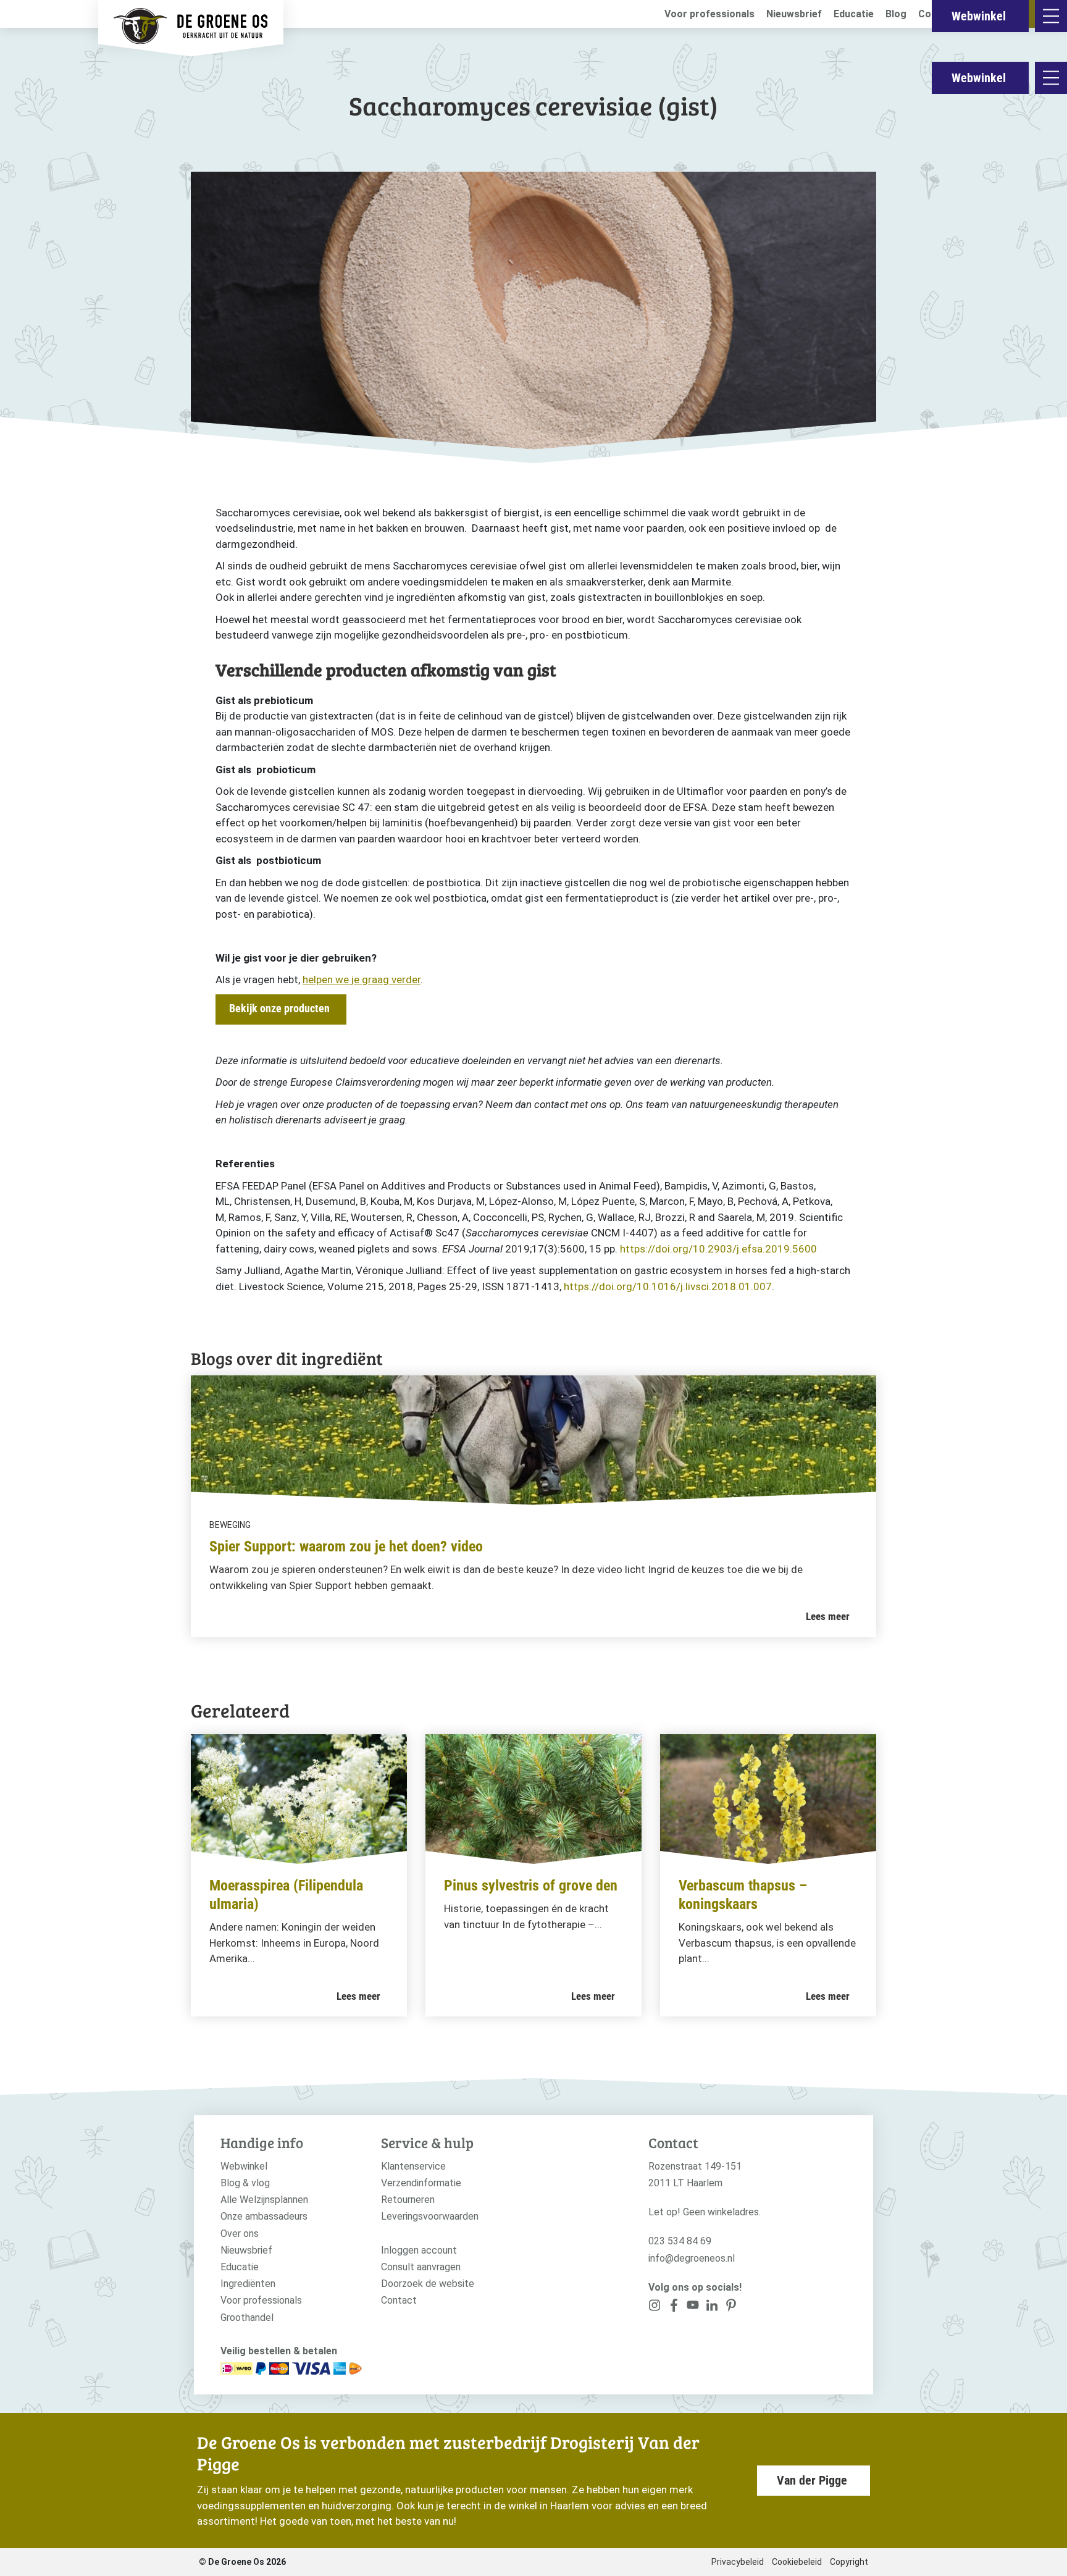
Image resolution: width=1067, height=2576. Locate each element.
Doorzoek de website (428, 2284)
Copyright (849, 2562)
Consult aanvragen (421, 2267)
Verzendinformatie (421, 2183)
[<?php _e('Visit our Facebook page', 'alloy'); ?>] (674, 2308)
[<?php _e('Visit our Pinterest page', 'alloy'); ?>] (712, 2308)
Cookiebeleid (797, 2562)
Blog (896, 14)
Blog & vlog (245, 2183)
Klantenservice (413, 2166)
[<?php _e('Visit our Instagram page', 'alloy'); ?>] (655, 2308)
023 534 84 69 (680, 2241)
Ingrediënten (248, 2284)
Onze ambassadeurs (264, 2216)
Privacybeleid (738, 2562)
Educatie (854, 14)
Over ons (240, 2234)
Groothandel (247, 2318)
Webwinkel (979, 78)
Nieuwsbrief (794, 14)
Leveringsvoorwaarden (430, 2216)
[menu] (1051, 78)
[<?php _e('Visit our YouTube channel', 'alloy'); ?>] (693, 2308)
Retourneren (408, 2200)
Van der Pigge (812, 2480)
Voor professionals (709, 14)
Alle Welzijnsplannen (264, 2200)
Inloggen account (419, 2250)
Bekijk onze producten (279, 1008)
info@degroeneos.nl (692, 2258)
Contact (399, 2300)
